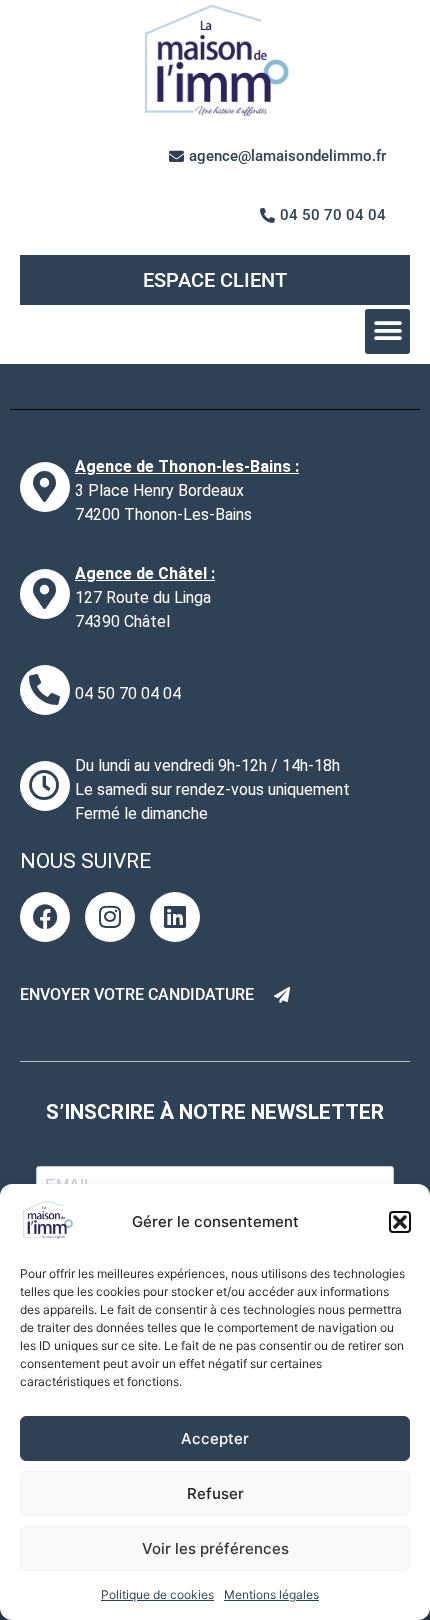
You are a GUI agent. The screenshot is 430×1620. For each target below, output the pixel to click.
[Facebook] (45, 917)
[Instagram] (110, 917)
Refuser (215, 1493)
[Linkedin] (175, 917)
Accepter (215, 1438)
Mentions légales (271, 1594)
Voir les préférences (215, 1548)
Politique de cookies (157, 1594)
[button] (400, 1222)
